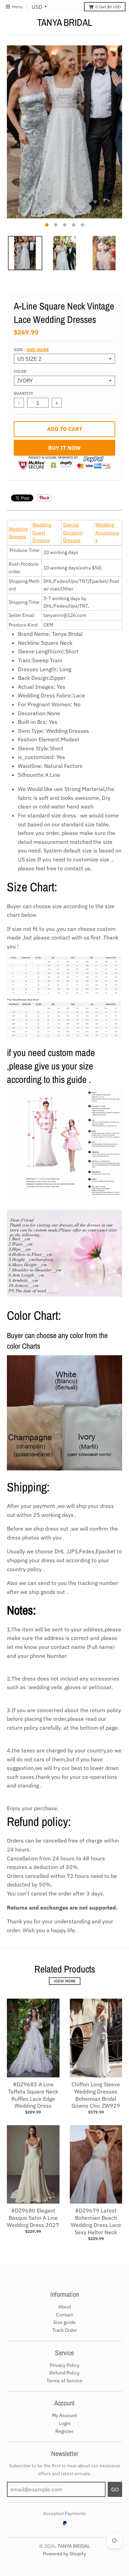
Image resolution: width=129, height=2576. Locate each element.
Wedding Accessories (107, 532)
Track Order (65, 2330)
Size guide (38, 350)
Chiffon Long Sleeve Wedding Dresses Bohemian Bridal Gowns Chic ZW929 (96, 2095)
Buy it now (64, 448)
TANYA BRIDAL (65, 22)
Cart (108, 7)
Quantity (23, 393)
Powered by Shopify (64, 2554)
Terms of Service (64, 2381)
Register (64, 2431)
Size (31, 350)
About (65, 2307)
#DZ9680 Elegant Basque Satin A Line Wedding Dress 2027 (33, 2218)
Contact (64, 2315)
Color (20, 371)
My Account (64, 2415)
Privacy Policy (65, 2365)
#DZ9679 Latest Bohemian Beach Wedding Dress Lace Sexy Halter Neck (96, 2221)
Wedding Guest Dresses (42, 532)
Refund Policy (64, 2373)
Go (115, 2489)
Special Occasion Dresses (73, 532)
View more (65, 1981)
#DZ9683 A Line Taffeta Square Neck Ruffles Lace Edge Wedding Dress (33, 2095)
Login (65, 2423)
